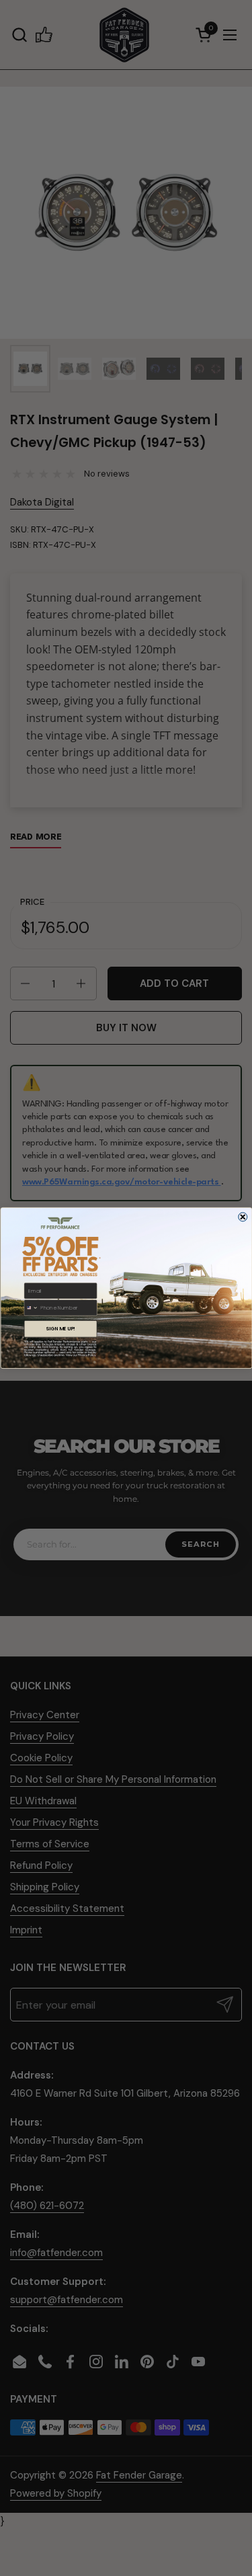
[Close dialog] (243, 1217)
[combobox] (31, 1308)
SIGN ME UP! (60, 1329)
